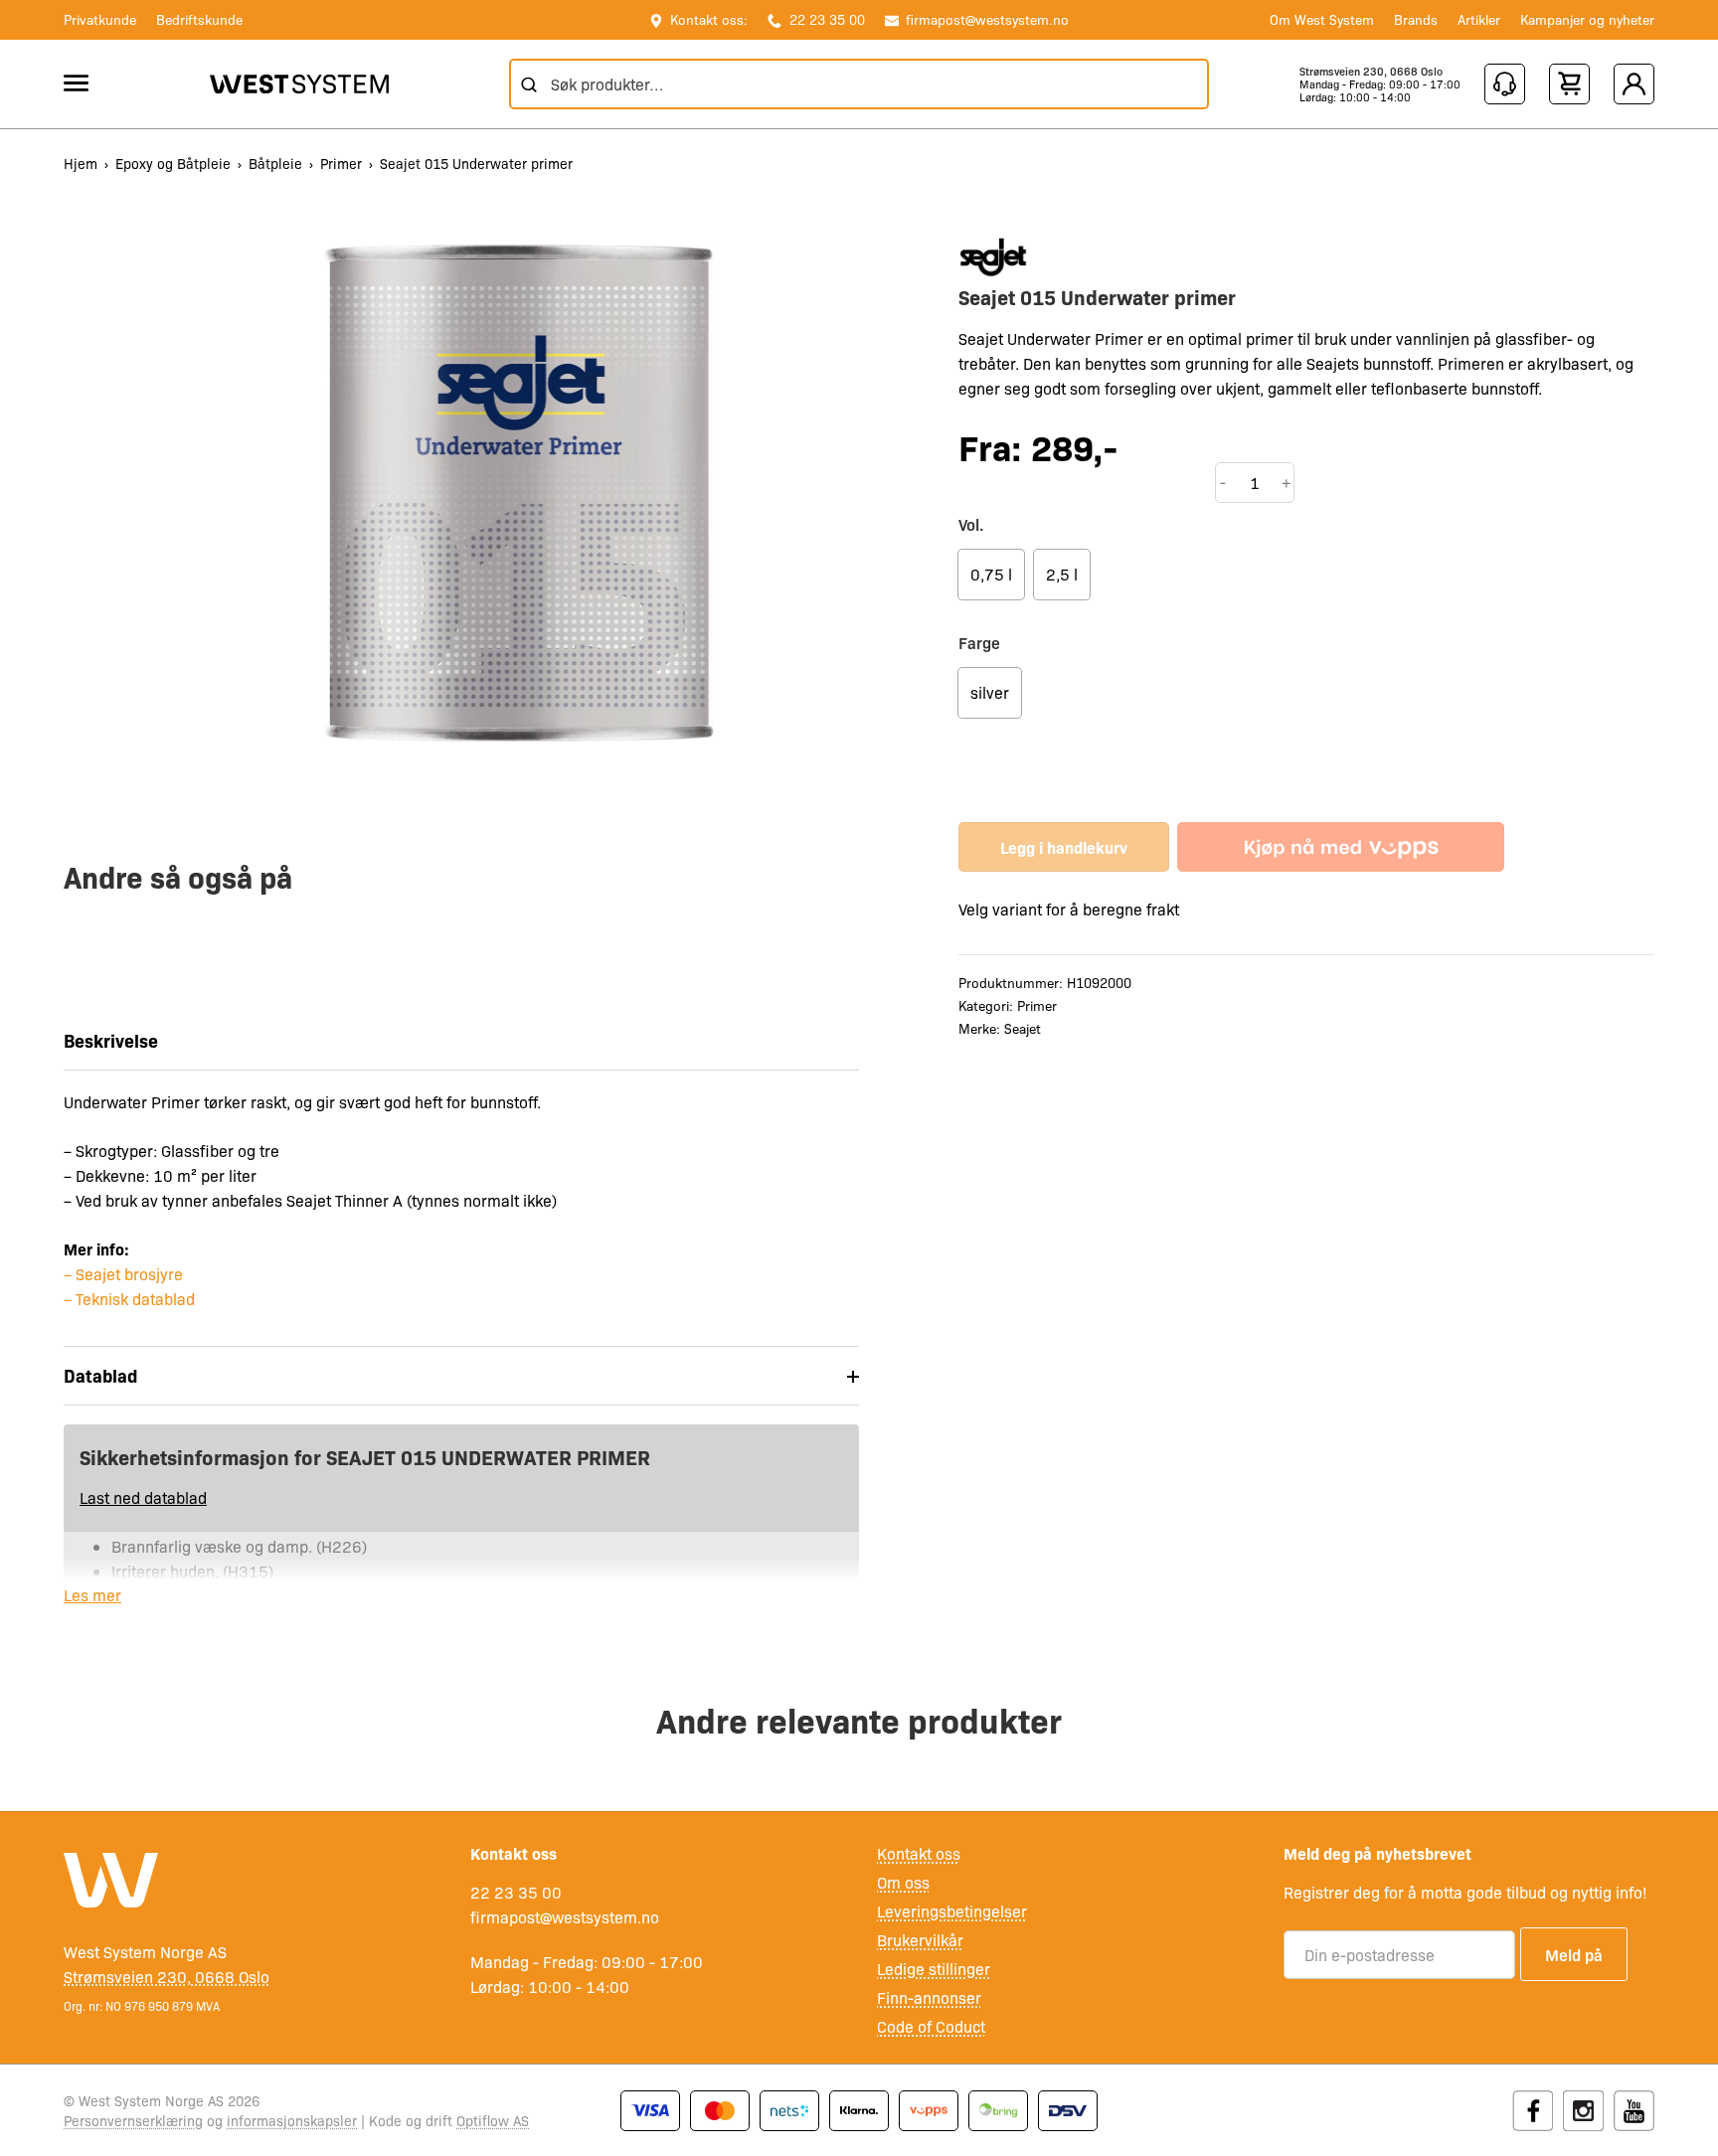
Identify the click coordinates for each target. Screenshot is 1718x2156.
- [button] (1223, 482)
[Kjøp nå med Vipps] (1341, 847)
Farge (979, 642)
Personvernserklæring (133, 2120)
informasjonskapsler (292, 2120)
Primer (341, 163)
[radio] (991, 575)
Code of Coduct (931, 2026)
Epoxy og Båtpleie (173, 163)
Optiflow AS (493, 2120)
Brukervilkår (920, 1940)
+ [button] (1287, 482)
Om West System (1322, 19)
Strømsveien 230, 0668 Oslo (1371, 71)
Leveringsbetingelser (952, 1911)
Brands (1416, 19)
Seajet (1023, 1028)
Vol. (971, 524)
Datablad (100, 1375)
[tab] (461, 1376)
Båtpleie (275, 163)
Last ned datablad (143, 1497)
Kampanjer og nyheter (1587, 19)
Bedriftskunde (199, 19)
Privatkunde (100, 19)
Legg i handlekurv (1064, 847)
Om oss (903, 1882)
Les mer (92, 1595)
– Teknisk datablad (129, 1299)
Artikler (1479, 19)
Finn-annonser (929, 1997)
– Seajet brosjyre (123, 1274)
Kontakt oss (919, 1853)
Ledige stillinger (934, 1969)
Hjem (81, 163)
